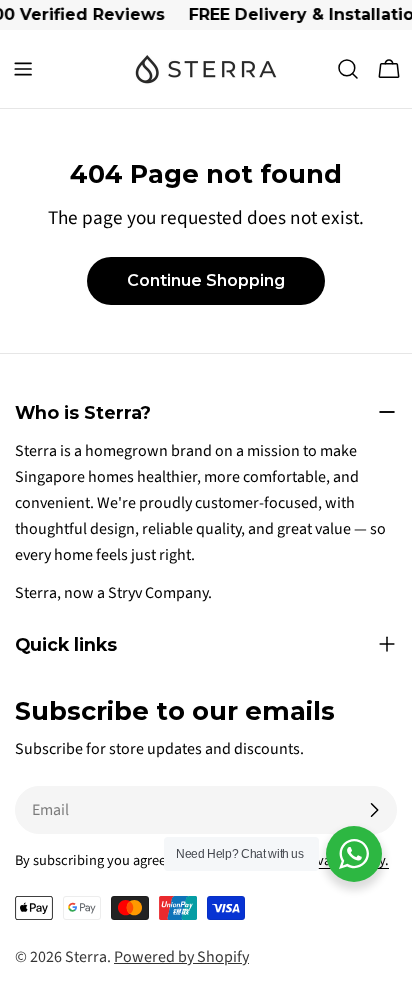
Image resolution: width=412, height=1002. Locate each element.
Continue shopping (206, 280)
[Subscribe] (374, 810)
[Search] (348, 69)
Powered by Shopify (181, 957)
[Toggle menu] (23, 69)
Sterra (86, 957)
